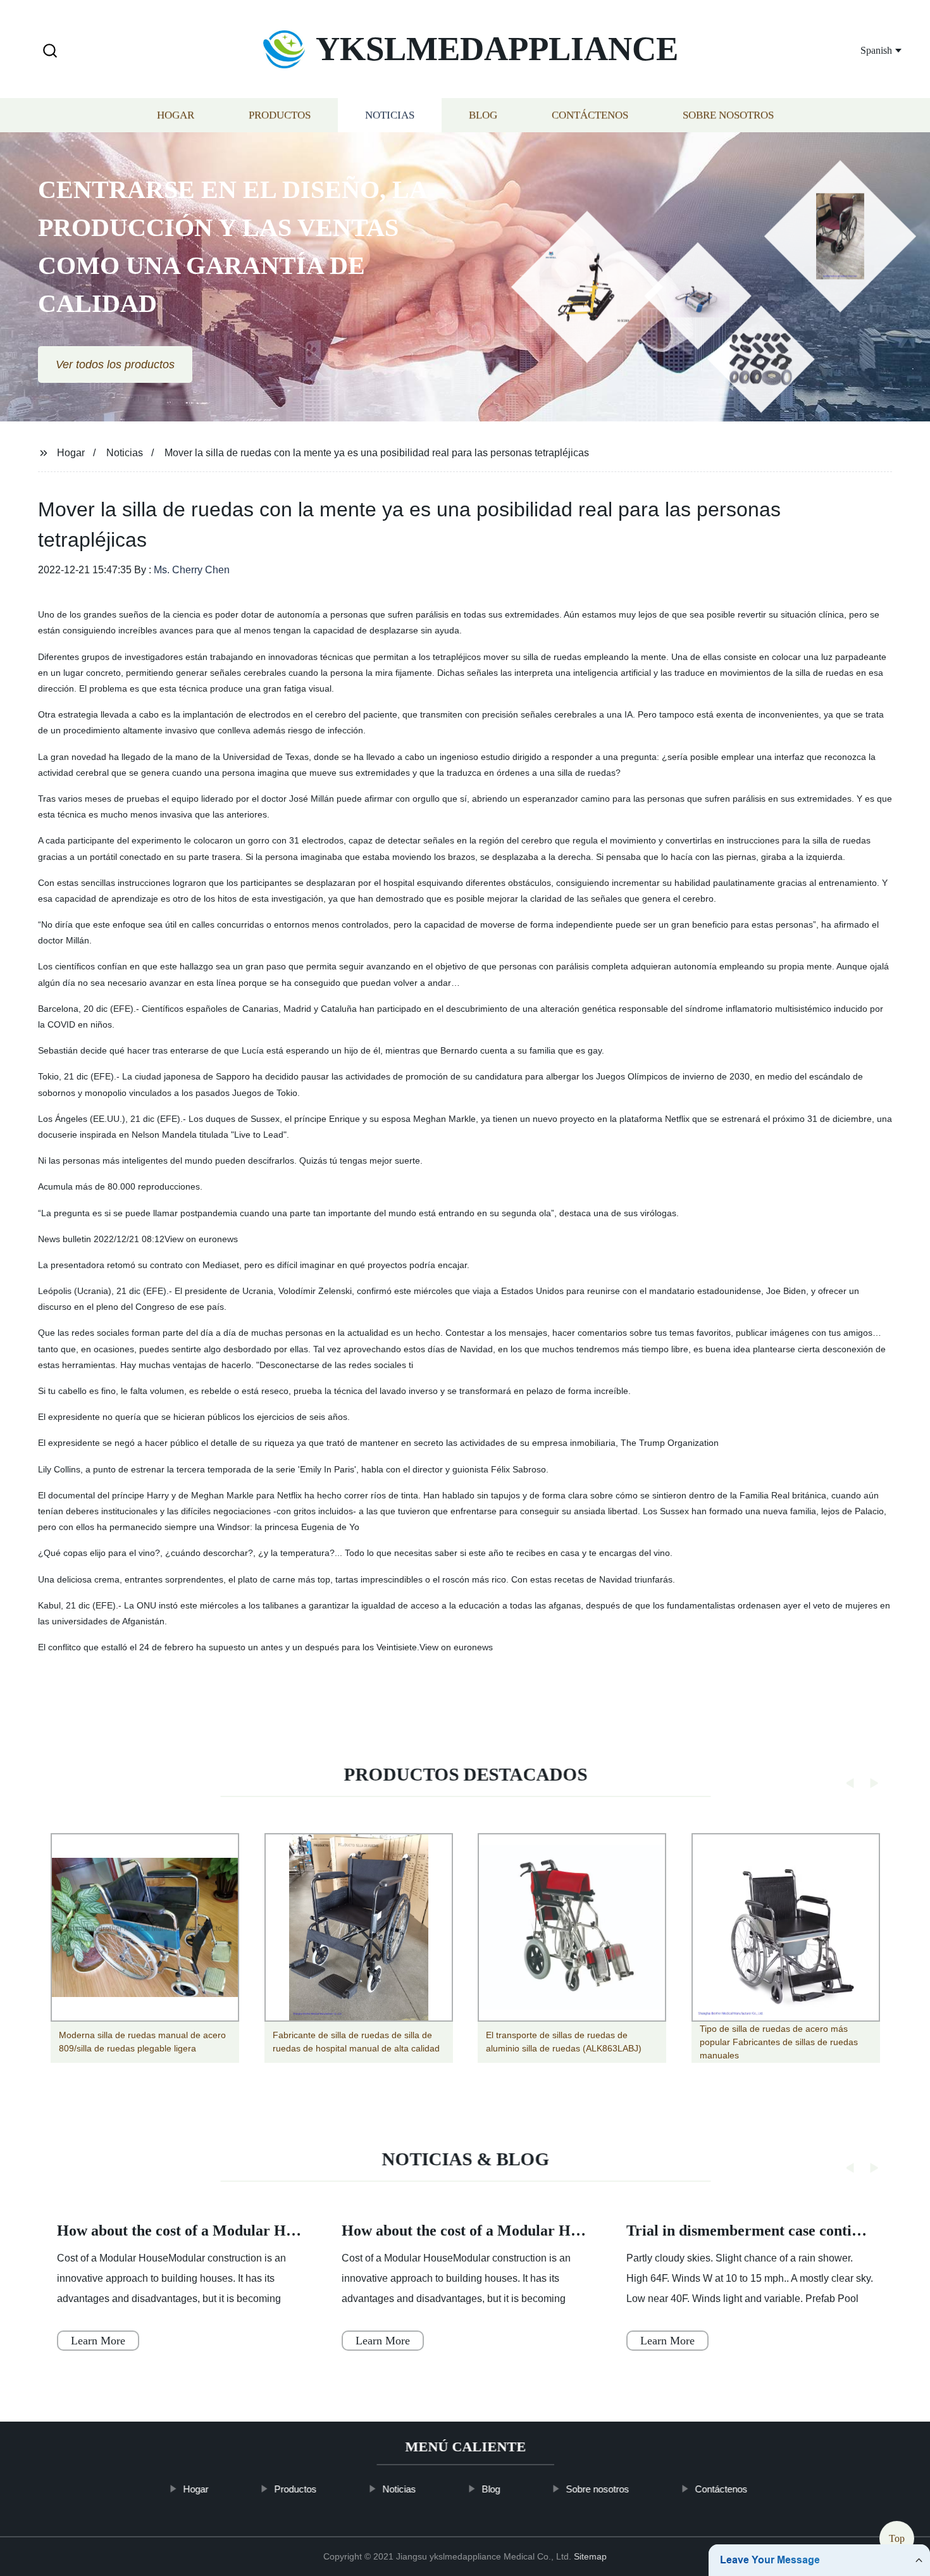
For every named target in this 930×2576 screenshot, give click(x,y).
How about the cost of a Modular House (186, 2231)
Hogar (176, 115)
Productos (280, 115)
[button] (50, 52)
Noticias (390, 115)
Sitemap (590, 2556)
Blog (483, 115)
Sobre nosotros (728, 115)
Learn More (98, 2341)
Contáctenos (590, 115)
